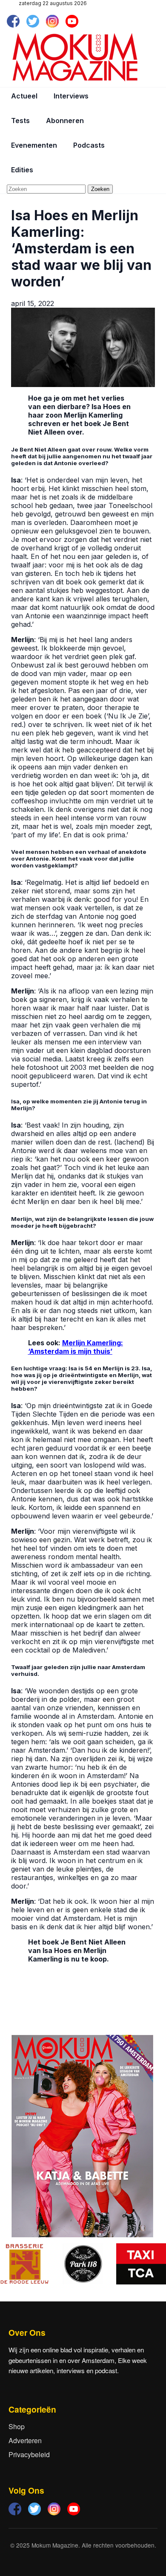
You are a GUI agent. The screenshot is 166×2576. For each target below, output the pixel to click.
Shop (17, 2426)
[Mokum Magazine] (75, 57)
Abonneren (65, 121)
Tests (20, 121)
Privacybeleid (29, 2454)
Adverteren (25, 2440)
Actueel (24, 96)
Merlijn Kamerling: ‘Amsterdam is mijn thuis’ (76, 1347)
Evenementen (34, 145)
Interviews (71, 96)
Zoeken (100, 189)
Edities (22, 170)
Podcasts (89, 145)
